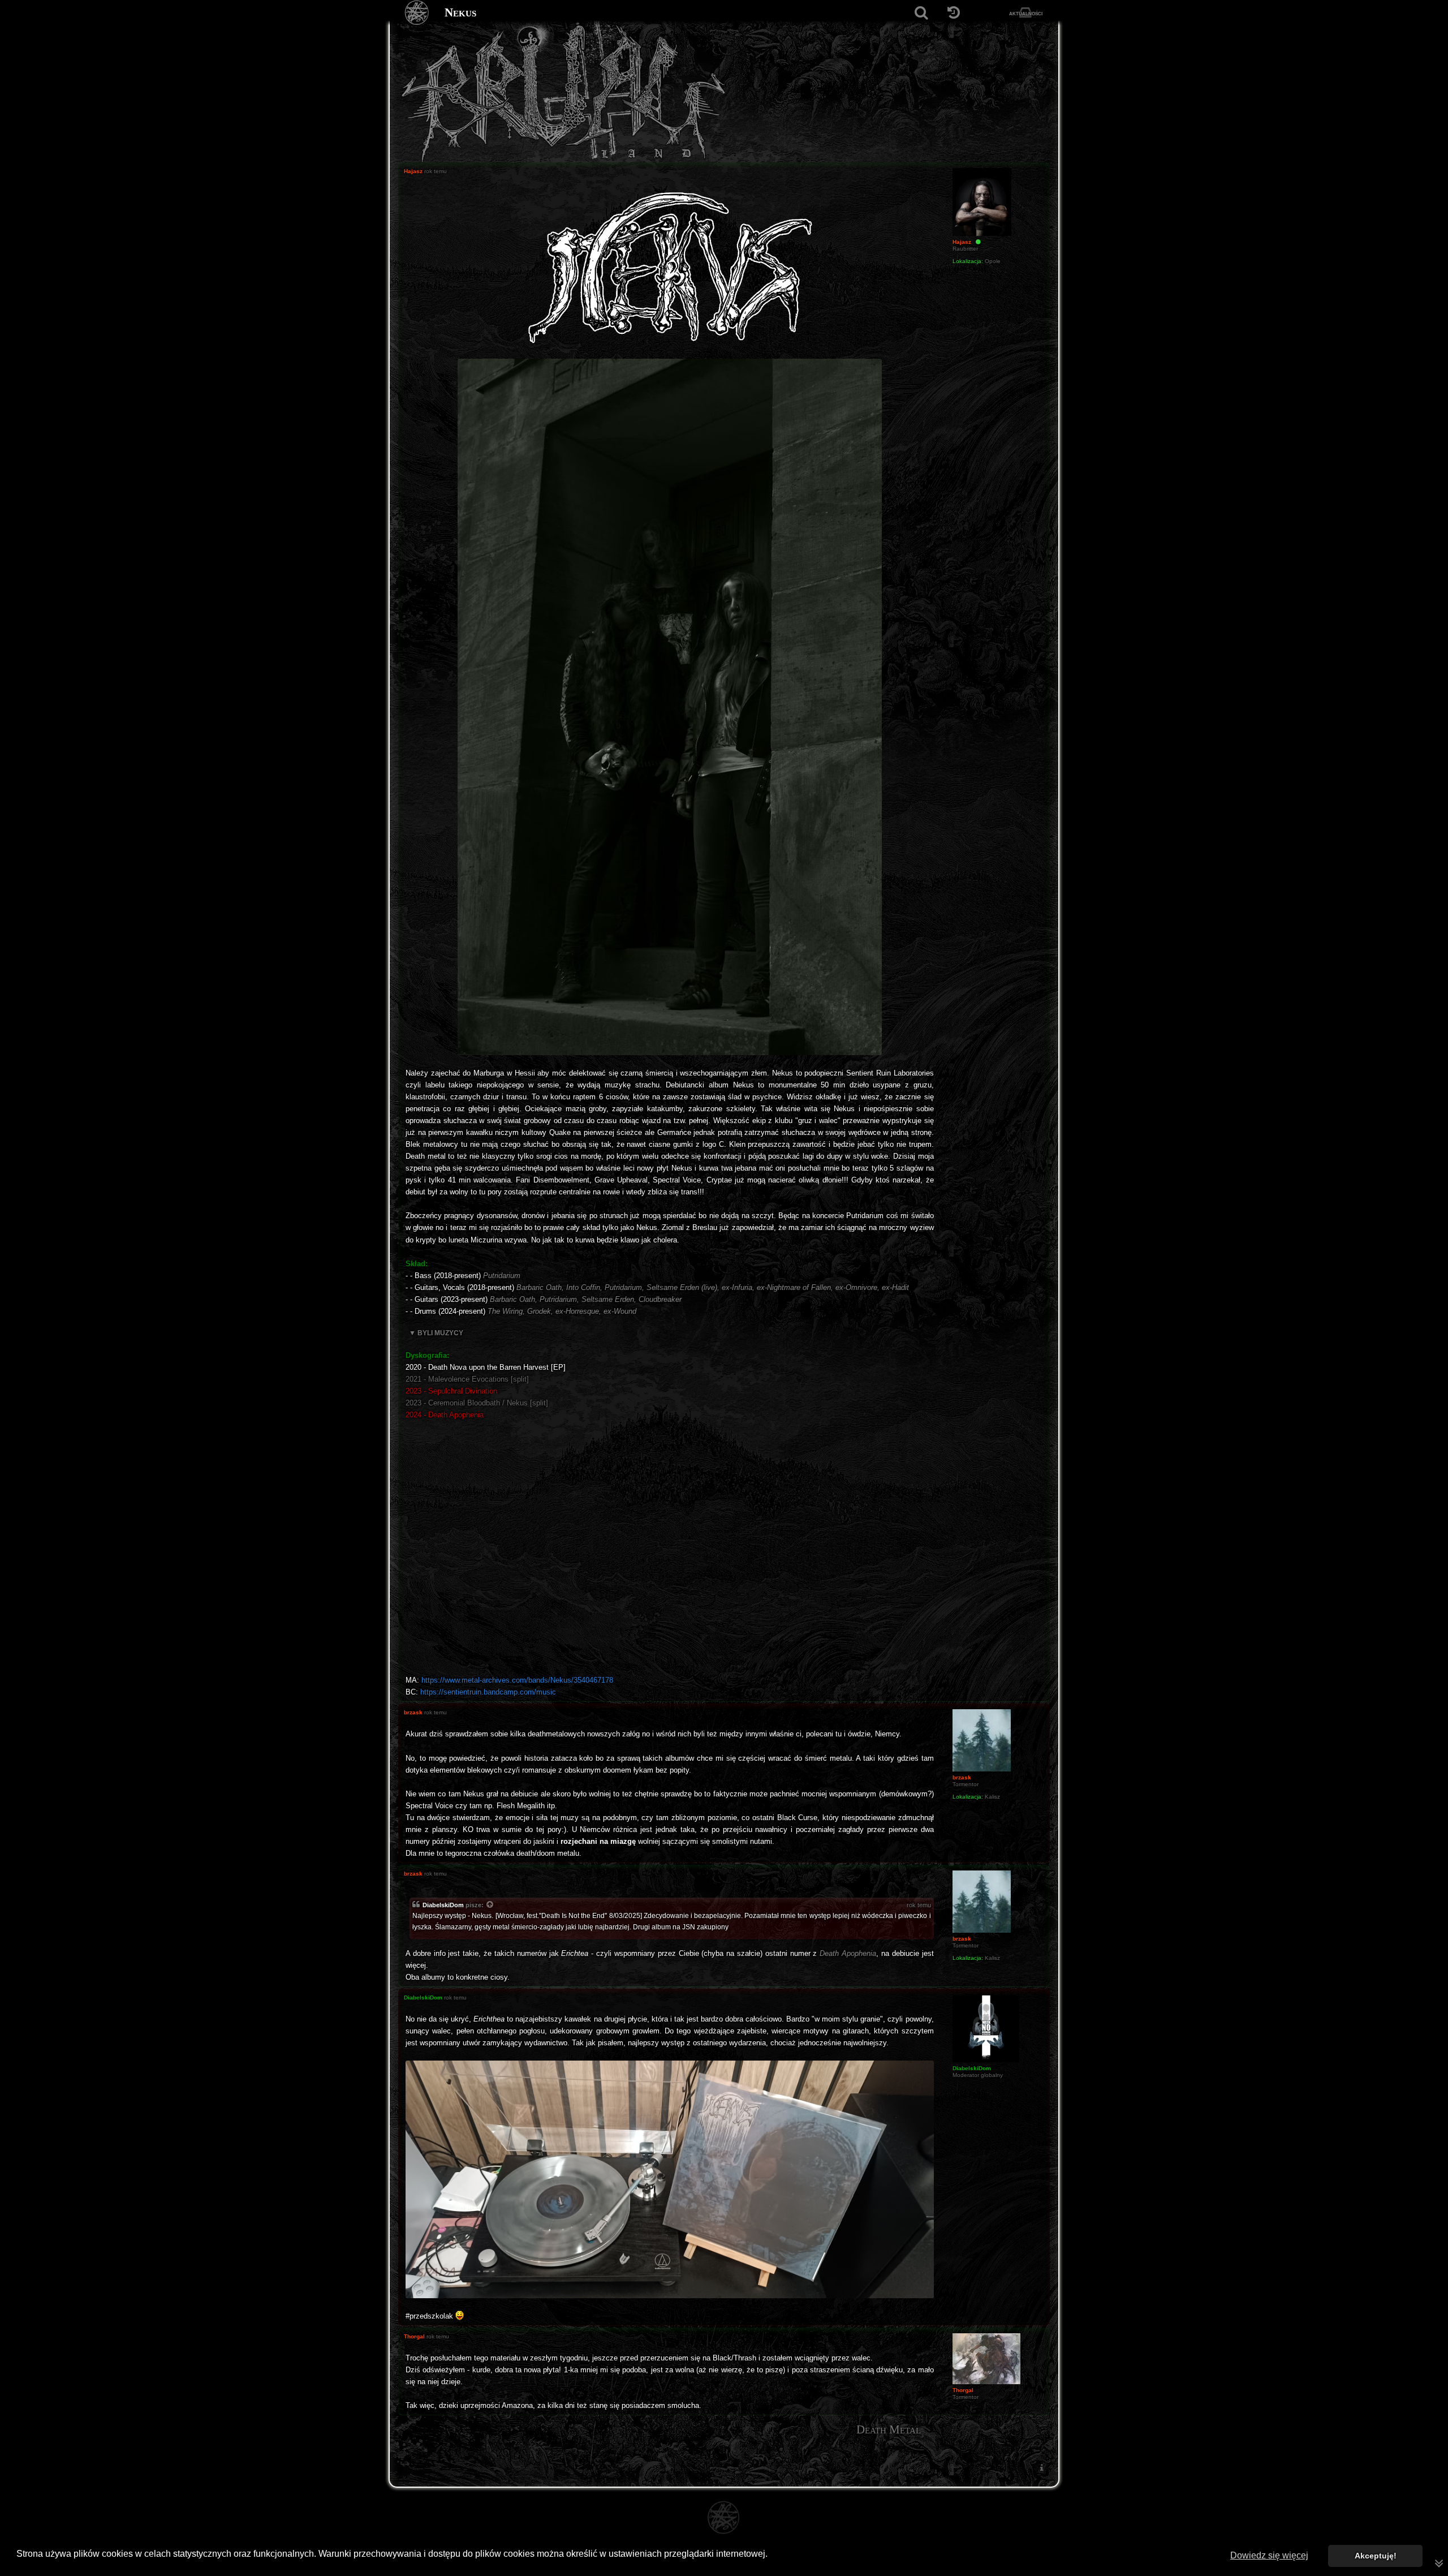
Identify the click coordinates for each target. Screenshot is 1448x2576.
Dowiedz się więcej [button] (1269, 2555)
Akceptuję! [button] (1376, 2556)
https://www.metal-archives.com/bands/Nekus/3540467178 (517, 1680)
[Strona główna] (417, 13)
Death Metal (889, 2429)
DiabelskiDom (443, 1905)
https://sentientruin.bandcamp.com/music (488, 1692)
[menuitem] (1041, 2467)
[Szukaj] (921, 13)
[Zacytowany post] (490, 1906)
